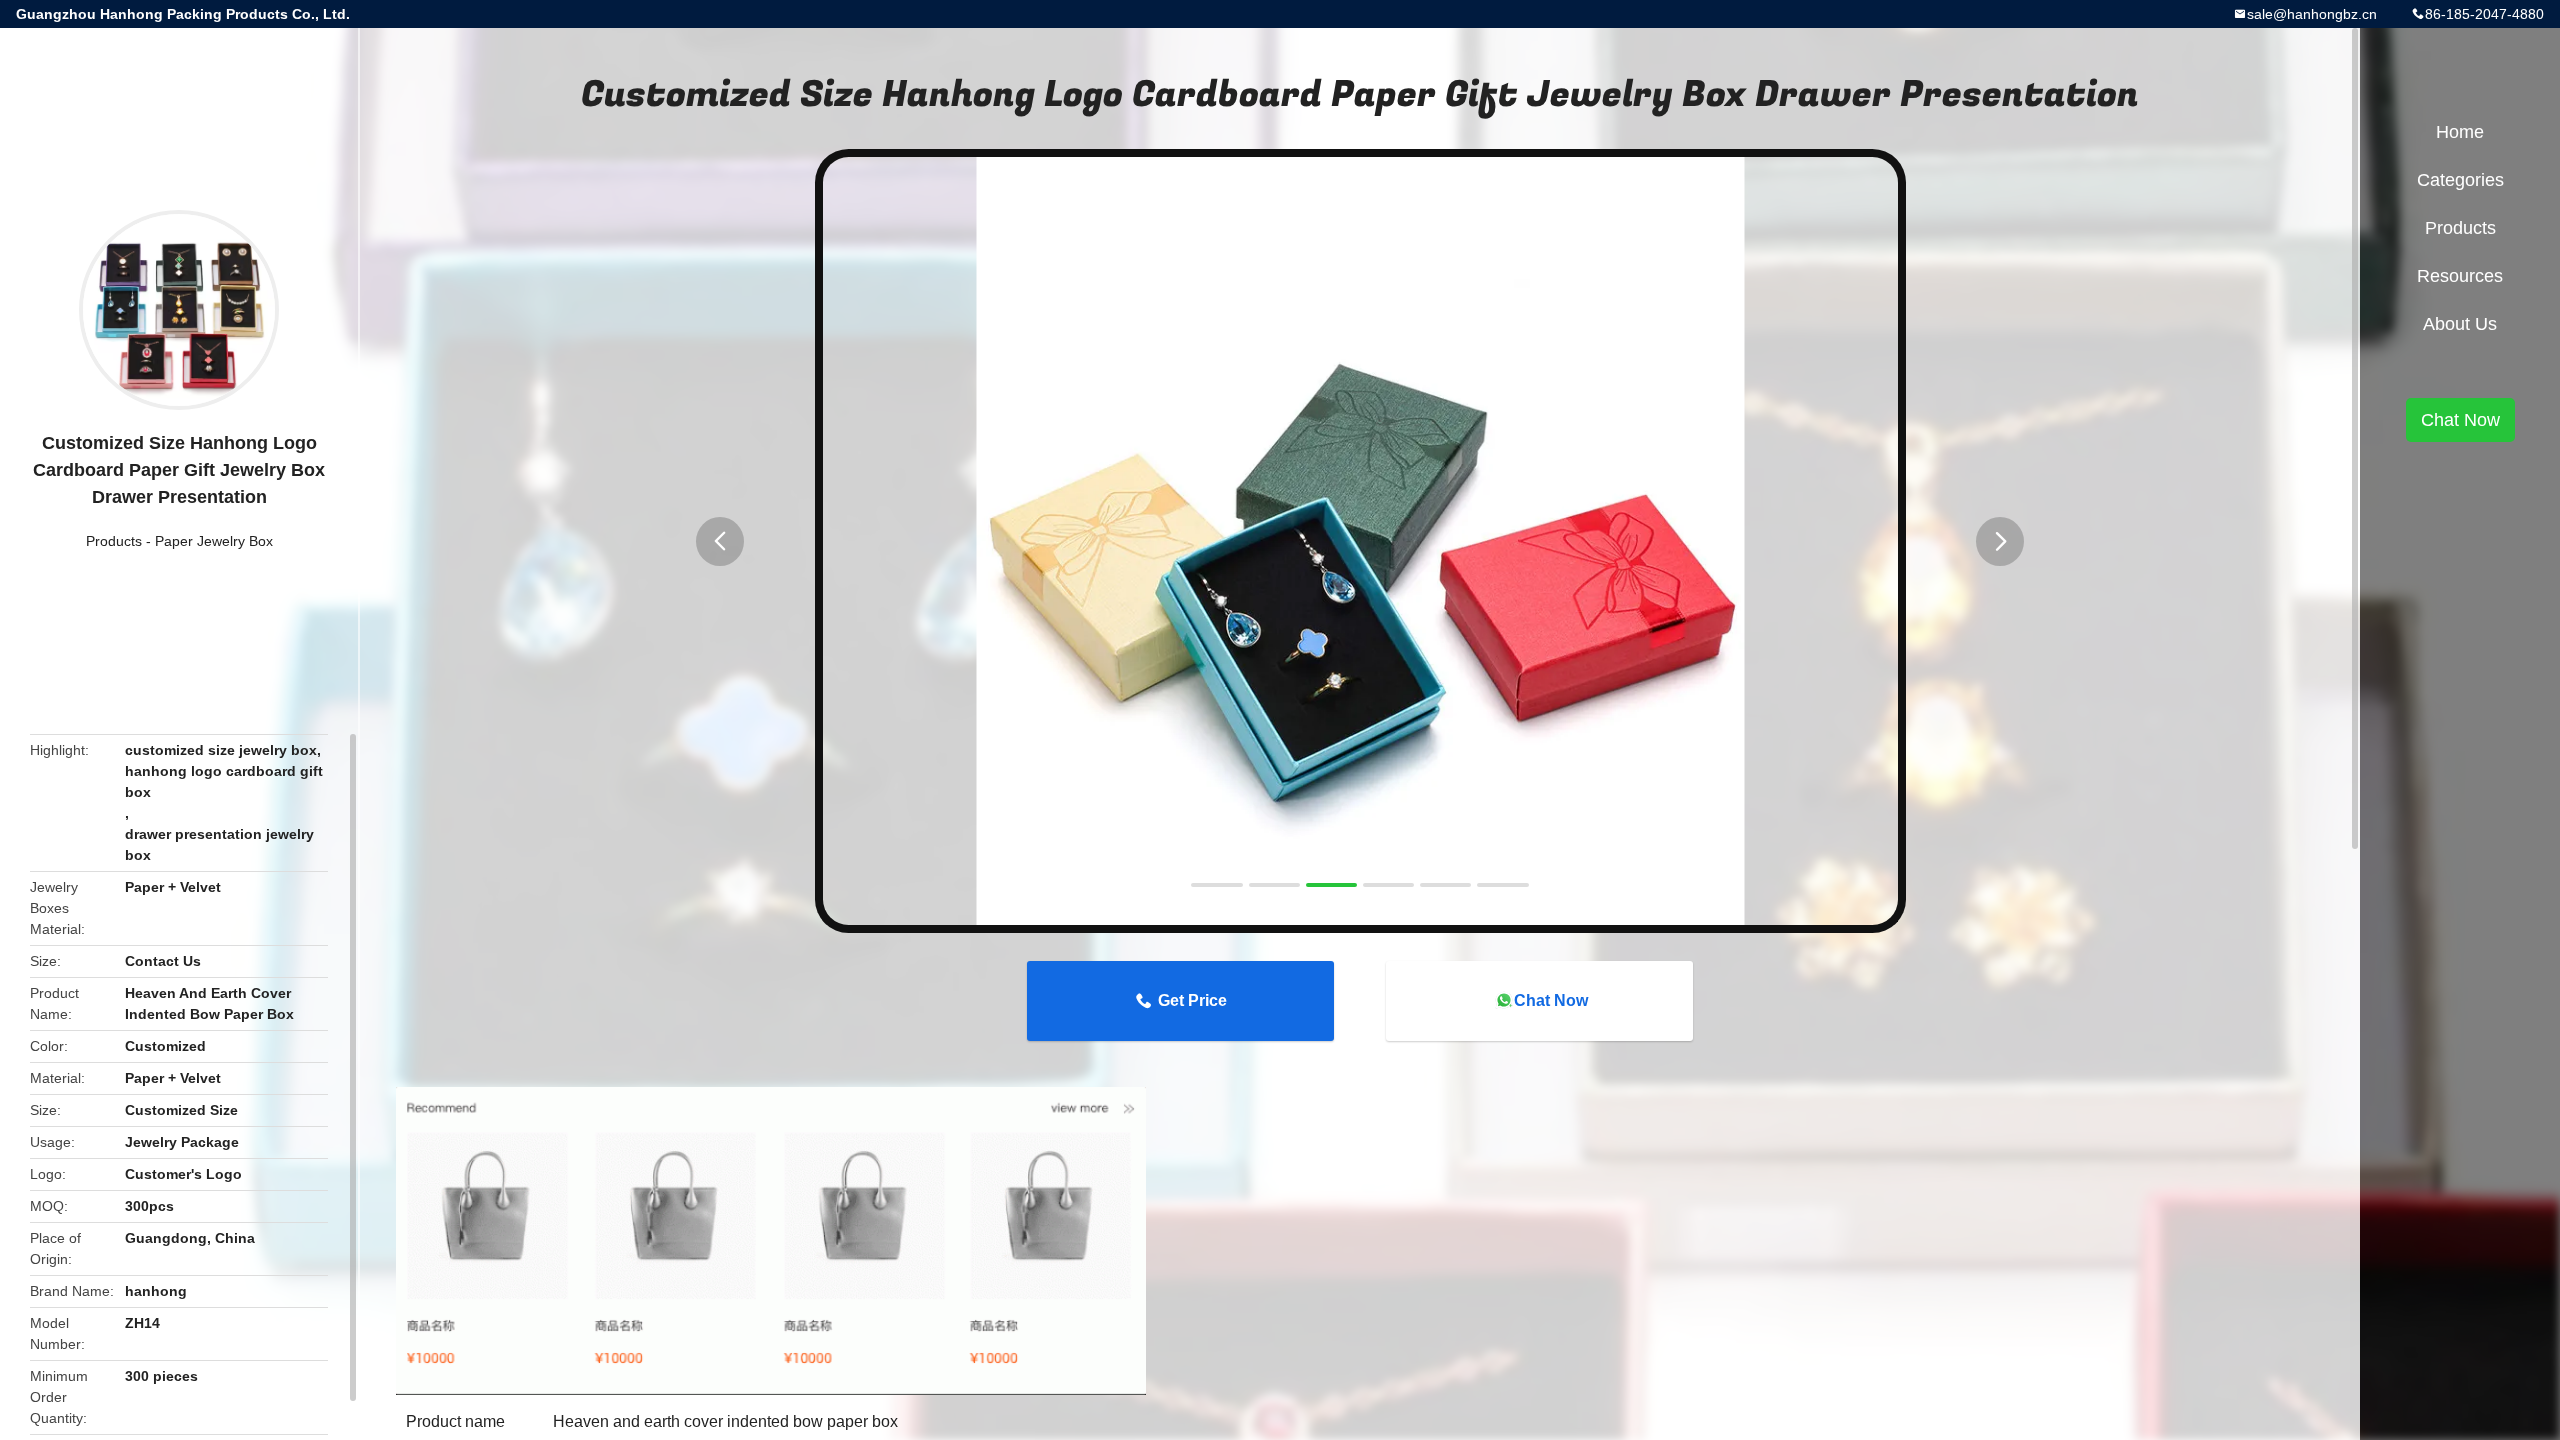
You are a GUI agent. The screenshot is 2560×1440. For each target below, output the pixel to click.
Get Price (1192, 1000)
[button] (720, 541)
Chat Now (1551, 1000)
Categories (2460, 180)
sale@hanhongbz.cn (2312, 14)
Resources (2460, 276)
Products (114, 541)
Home (2460, 132)
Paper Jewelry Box (214, 541)
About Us (2460, 324)
